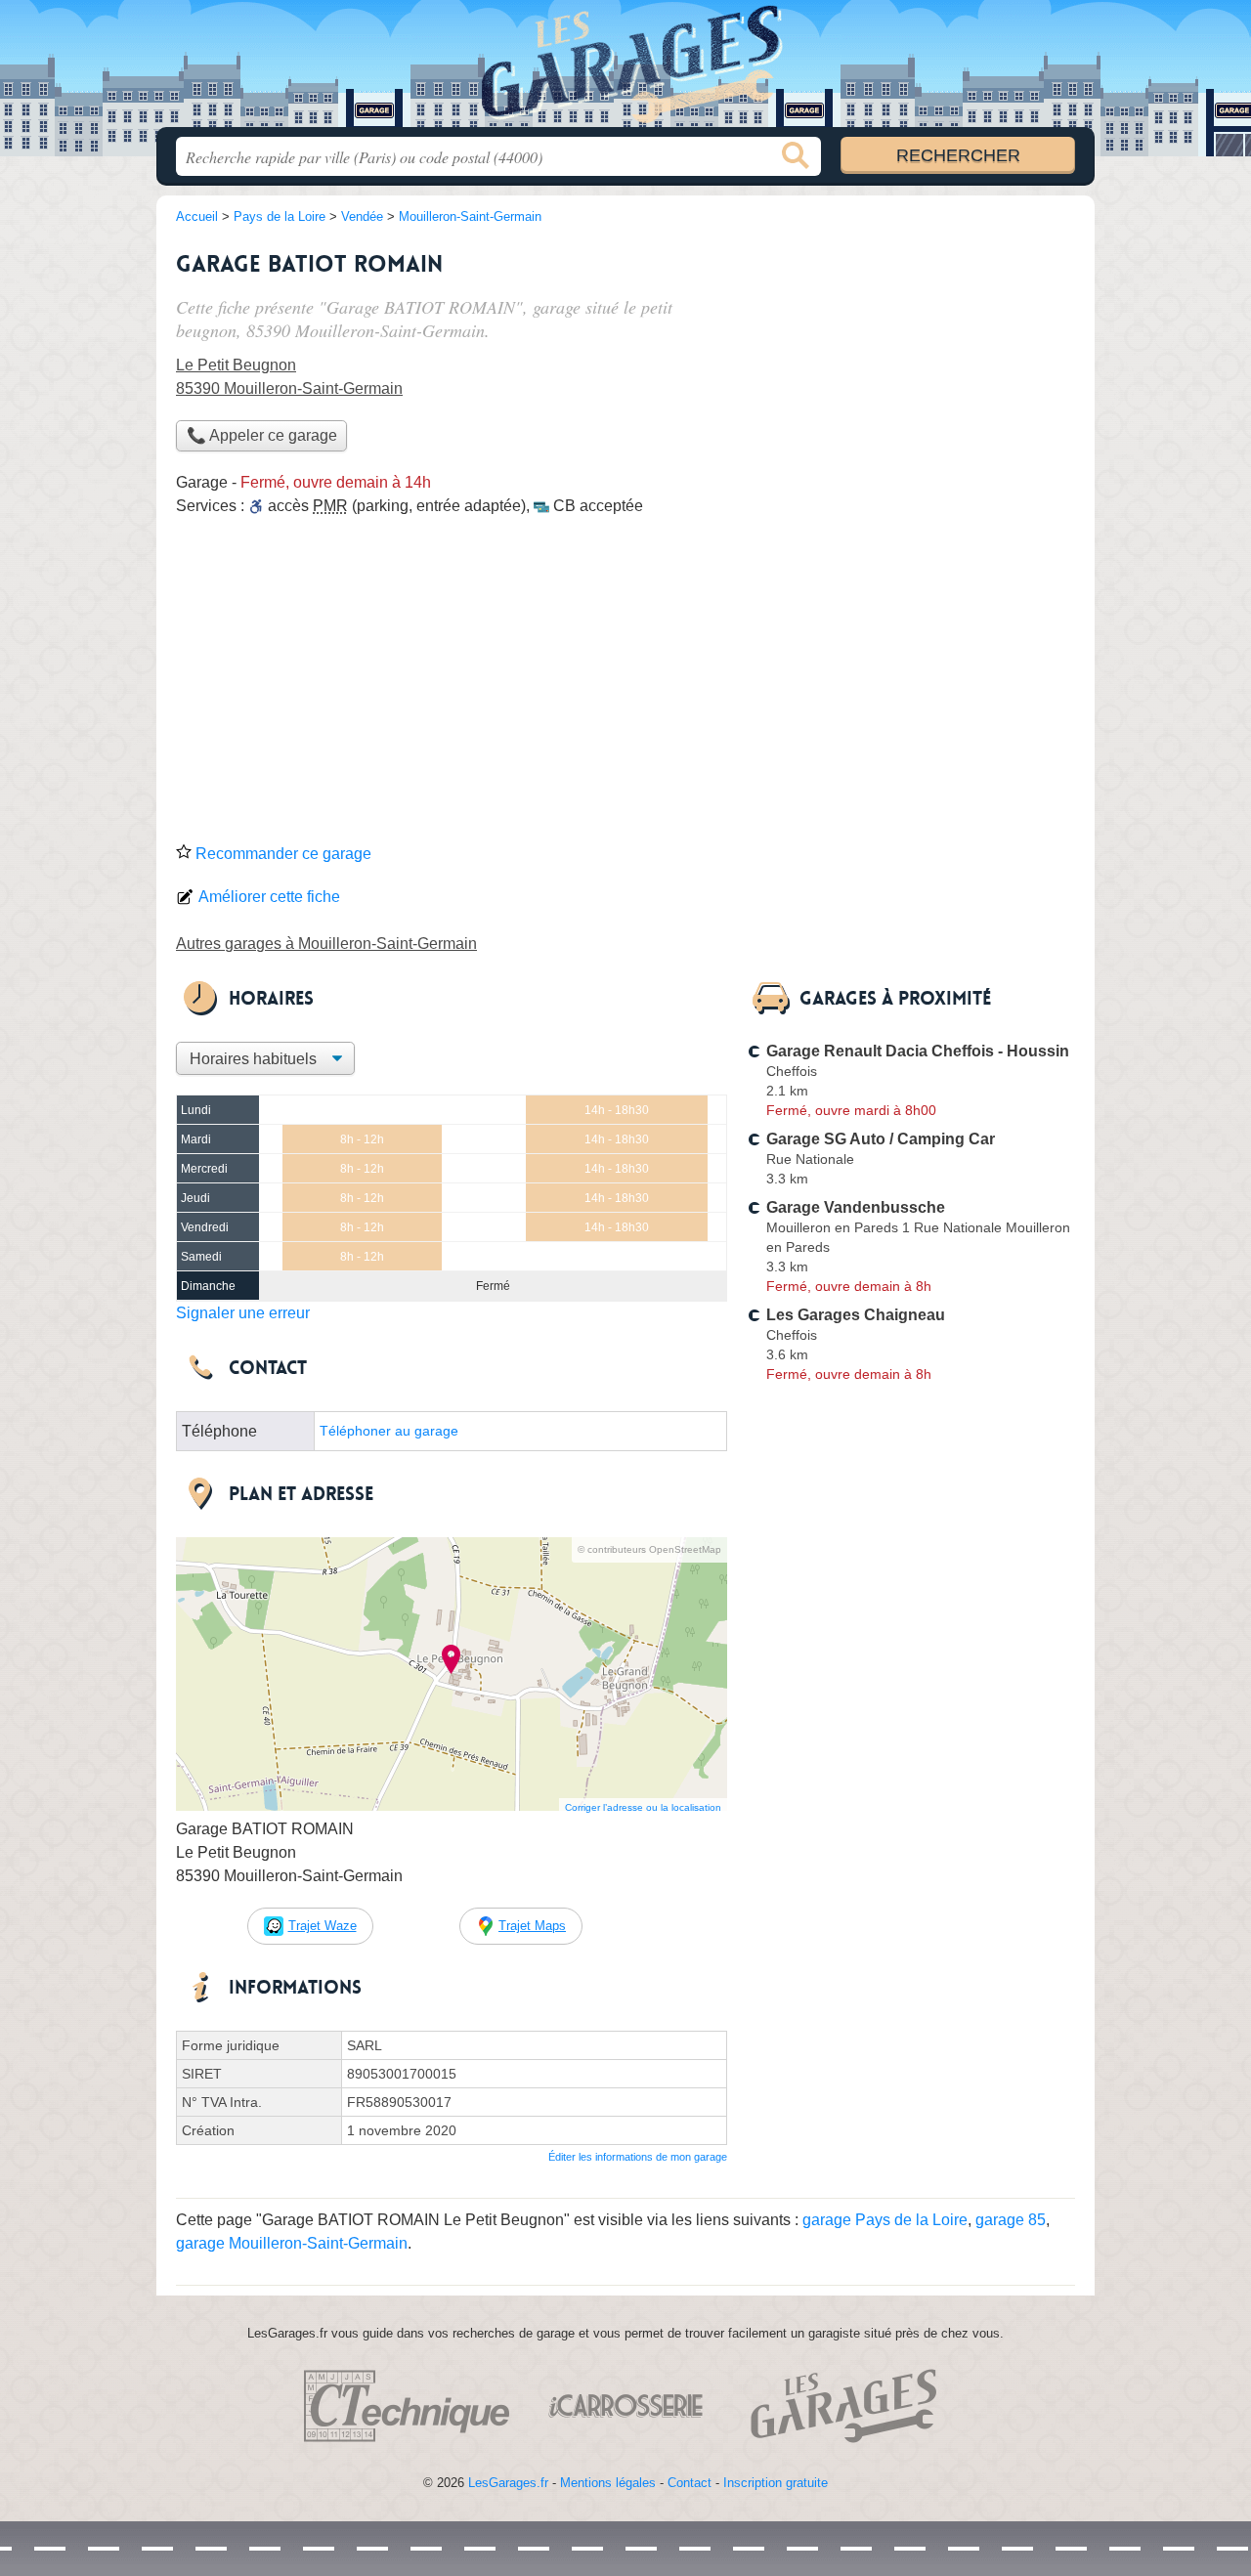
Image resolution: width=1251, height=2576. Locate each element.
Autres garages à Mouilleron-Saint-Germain (326, 944)
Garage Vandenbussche (856, 1207)
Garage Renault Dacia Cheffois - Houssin (918, 1051)
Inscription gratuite (776, 2483)
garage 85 (1011, 2220)
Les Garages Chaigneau (856, 1315)
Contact (690, 2483)
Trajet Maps (532, 1926)
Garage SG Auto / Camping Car (881, 1139)
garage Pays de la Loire (885, 2220)
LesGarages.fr (508, 2483)
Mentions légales (608, 2483)
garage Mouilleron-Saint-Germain (292, 2243)
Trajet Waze (323, 1926)
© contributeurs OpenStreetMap (649, 1549)
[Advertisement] (625, 686)
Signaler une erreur (243, 1313)
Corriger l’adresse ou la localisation (643, 1807)
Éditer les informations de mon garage (638, 2157)
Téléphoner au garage (389, 1431)
